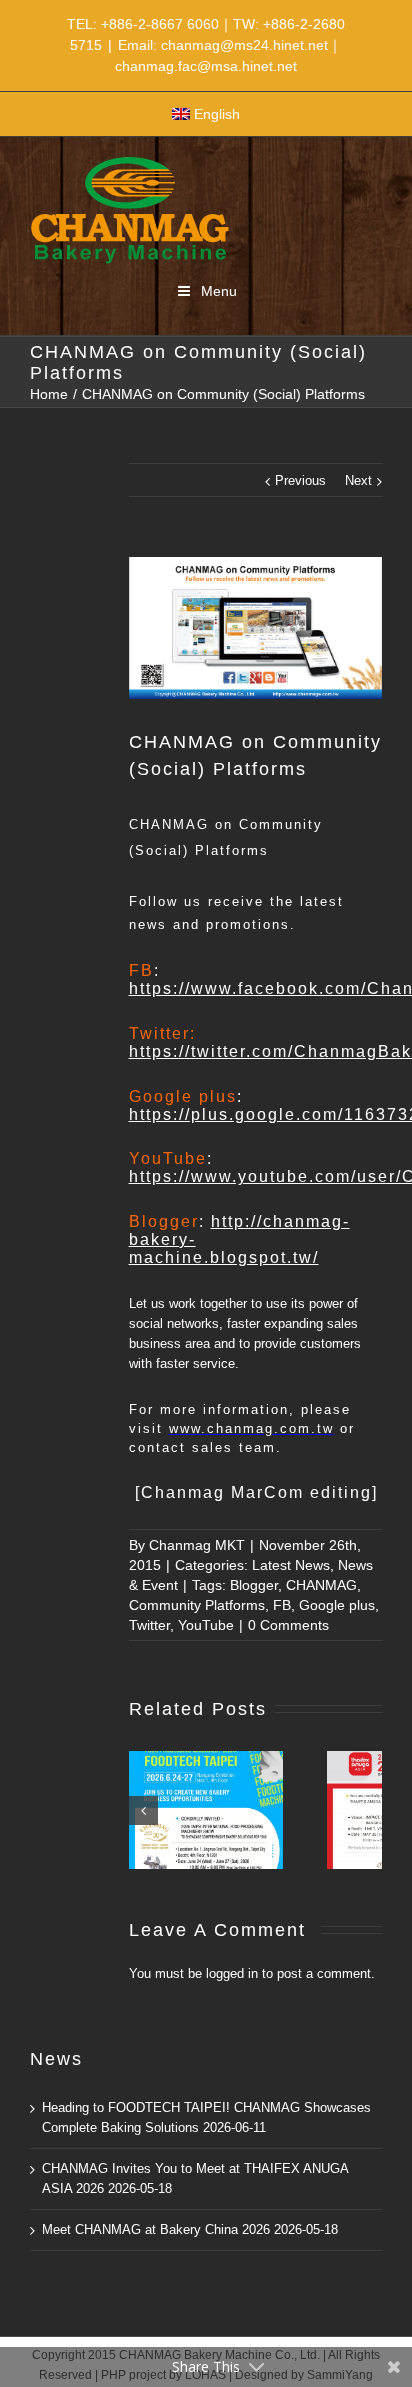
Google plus (337, 1605)
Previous (300, 480)
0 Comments (288, 1625)
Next (358, 480)
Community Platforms (197, 1605)
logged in (232, 1973)
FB (282, 1605)
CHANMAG (321, 1585)
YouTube (206, 1625)
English (217, 114)
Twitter (149, 1625)
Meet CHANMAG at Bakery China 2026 (156, 2229)
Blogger (254, 1585)
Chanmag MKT (197, 1545)
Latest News (291, 1565)
